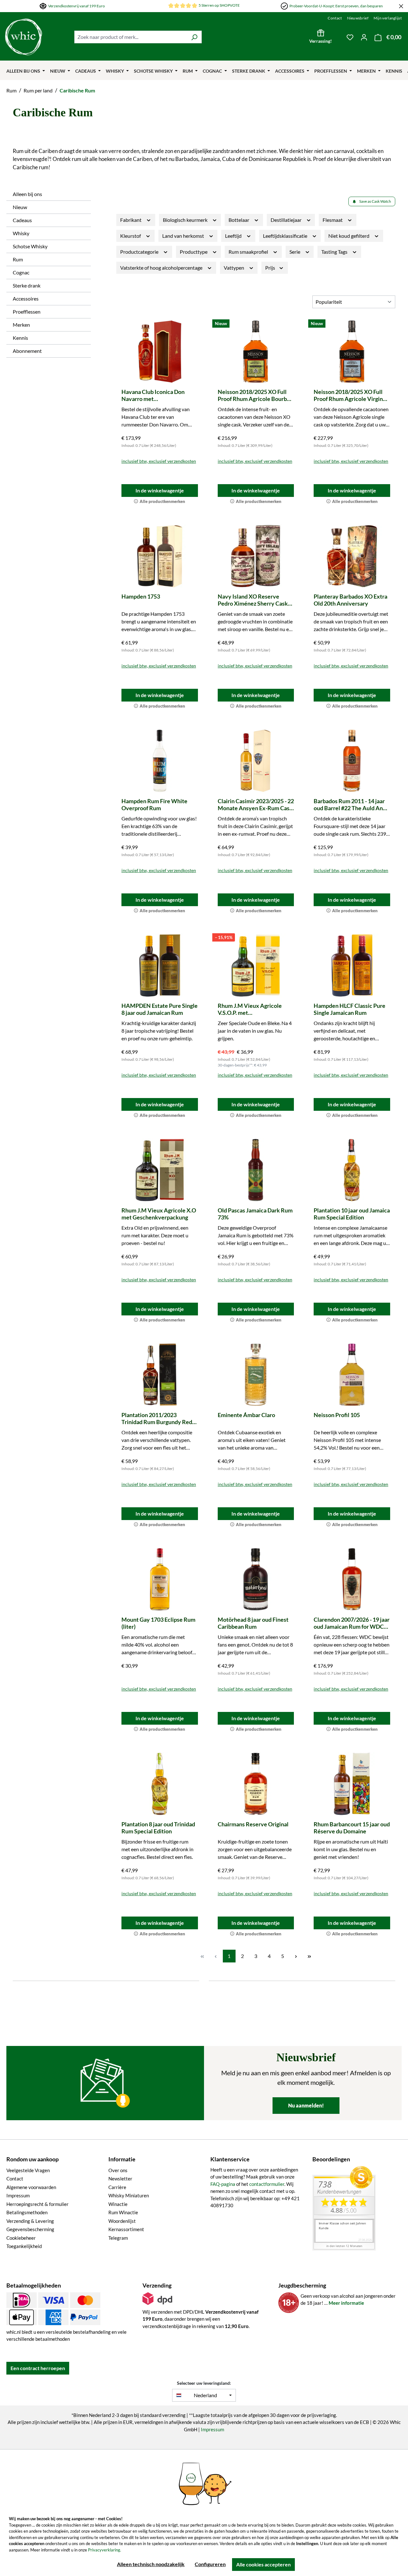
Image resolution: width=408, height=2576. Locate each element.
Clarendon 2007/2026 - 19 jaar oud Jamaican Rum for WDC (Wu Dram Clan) (352, 1623)
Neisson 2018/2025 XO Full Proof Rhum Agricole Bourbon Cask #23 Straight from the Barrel (255, 395)
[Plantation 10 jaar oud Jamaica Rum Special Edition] (352, 1170)
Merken (21, 325)
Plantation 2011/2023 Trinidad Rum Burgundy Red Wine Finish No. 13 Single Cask (157, 1418)
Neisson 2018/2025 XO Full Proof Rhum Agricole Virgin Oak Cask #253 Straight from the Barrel (350, 395)
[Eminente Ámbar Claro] (256, 1375)
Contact (335, 18)
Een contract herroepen (38, 2368)
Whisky (21, 233)
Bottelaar (239, 220)
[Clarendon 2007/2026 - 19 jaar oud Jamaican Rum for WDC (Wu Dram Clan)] (352, 1579)
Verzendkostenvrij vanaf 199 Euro (76, 6)
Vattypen (234, 268)
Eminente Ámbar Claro (246, 1415)
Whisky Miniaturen (129, 2195)
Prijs (271, 268)
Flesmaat (333, 220)
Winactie (118, 2204)
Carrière (117, 2187)
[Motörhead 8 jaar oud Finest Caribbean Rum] (256, 1579)
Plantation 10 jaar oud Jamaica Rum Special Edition (352, 1214)
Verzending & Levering (30, 2221)
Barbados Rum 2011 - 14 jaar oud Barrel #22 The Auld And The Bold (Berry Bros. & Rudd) (351, 804)
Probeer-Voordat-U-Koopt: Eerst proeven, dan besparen (336, 6)
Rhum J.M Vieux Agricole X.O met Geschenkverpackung (159, 1214)
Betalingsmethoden (27, 2212)
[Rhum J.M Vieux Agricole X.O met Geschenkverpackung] (160, 1170)
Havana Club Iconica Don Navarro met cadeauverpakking (153, 395)
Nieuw (20, 207)
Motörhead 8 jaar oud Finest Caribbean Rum (253, 1623)
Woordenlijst (122, 2221)
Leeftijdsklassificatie (286, 236)
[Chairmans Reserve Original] (256, 1784)
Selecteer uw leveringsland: (204, 2383)
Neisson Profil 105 (337, 1415)
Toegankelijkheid (24, 2246)
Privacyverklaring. (105, 2550)
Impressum (18, 2195)
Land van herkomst (184, 236)
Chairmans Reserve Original (253, 1824)
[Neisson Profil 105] (352, 1375)
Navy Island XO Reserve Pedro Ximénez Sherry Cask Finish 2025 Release (253, 600)
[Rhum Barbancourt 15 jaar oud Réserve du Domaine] (352, 1784)
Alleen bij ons (27, 194)
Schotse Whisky (30, 246)
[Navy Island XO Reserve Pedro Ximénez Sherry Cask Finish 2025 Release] (256, 556)
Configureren (210, 2564)
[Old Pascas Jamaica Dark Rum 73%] (256, 1170)
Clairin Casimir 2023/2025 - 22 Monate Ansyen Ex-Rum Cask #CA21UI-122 (256, 804)
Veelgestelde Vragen (28, 2170)
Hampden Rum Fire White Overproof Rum (154, 804)
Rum (18, 259)
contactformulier (267, 2184)
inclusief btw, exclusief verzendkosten (159, 461)
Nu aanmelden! (306, 2105)
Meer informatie (346, 2303)
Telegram (118, 2238)
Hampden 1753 (141, 596)
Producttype (194, 252)
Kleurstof (131, 236)
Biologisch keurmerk (186, 220)
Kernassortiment (126, 2229)
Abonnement (27, 351)
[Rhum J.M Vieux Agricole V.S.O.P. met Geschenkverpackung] (256, 965)
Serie (295, 252)
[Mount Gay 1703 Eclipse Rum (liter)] (160, 1579)
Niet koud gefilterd (349, 236)
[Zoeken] (194, 37)
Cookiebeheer (21, 2238)
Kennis (20, 338)
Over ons (118, 2170)
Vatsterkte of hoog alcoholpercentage (162, 268)
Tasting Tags (335, 252)
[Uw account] (364, 37)
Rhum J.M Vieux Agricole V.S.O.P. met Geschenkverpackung (250, 1009)
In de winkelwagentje (160, 490)
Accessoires (26, 298)
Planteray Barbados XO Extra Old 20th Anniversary (350, 600)
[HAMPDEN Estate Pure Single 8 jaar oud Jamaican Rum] (160, 965)
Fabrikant (131, 220)
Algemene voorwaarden (31, 2187)
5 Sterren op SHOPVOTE (219, 5)
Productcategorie (140, 252)
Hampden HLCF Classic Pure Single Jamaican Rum (350, 1009)
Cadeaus (22, 220)
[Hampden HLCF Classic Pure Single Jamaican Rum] (352, 965)
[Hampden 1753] (160, 556)
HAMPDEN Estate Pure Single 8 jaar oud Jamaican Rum (160, 1009)
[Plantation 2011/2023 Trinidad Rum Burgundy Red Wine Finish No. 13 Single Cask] (160, 1375)
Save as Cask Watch (375, 201)
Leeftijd (234, 236)
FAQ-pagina (223, 2184)
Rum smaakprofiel (249, 252)
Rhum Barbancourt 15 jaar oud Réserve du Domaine (352, 1828)
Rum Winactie (123, 2212)
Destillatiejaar (287, 220)
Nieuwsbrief (358, 18)
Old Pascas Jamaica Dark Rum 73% (255, 1214)
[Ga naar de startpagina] (24, 37)
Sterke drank (27, 285)
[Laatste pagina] (310, 1956)
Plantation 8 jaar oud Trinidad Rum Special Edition (158, 1828)
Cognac (21, 272)
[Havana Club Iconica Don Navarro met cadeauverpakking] (160, 352)
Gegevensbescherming (30, 2229)
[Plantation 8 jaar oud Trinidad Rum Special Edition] (160, 1784)
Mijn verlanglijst (388, 18)
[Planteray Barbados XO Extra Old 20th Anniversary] (352, 556)
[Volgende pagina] (296, 1956)
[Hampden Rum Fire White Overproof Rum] (160, 761)
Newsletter (120, 2179)
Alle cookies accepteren (263, 2564)
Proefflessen (27, 312)
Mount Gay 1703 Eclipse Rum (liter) (158, 1623)
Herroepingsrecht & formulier (37, 2204)
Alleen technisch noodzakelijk (151, 2564)
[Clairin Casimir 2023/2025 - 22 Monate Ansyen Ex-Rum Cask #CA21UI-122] (256, 761)
